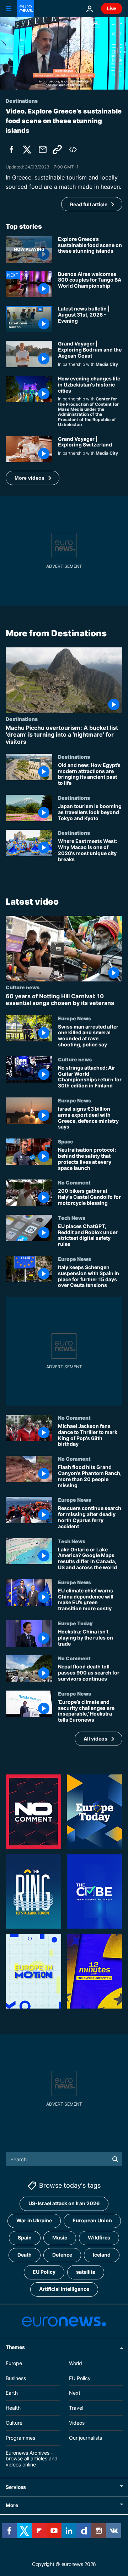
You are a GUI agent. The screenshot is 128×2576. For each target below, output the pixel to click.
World (76, 2363)
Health (13, 2408)
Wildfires (99, 2237)
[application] (64, 53)
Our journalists (86, 2438)
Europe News (74, 1018)
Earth (12, 2393)
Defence (62, 2255)
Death (25, 2255)
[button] (33, 478)
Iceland (102, 2255)
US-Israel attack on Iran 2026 (64, 2203)
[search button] (115, 2159)
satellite (86, 2272)
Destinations (22, 719)
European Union (92, 2220)
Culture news (23, 987)
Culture (14, 2423)
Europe (14, 2363)
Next (75, 2393)
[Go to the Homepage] (26, 9)
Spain (25, 2237)
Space (66, 1141)
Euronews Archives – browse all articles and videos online (32, 2459)
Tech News (72, 1218)
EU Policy (44, 2272)
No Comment (74, 1182)
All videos (95, 1739)
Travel (76, 2408)
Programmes (20, 2438)
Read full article (89, 204)
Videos (77, 2423)
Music (60, 2237)
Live (112, 8)
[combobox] (64, 2159)
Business (16, 2378)
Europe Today (75, 1623)
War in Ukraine (34, 2220)
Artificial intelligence (64, 2289)
